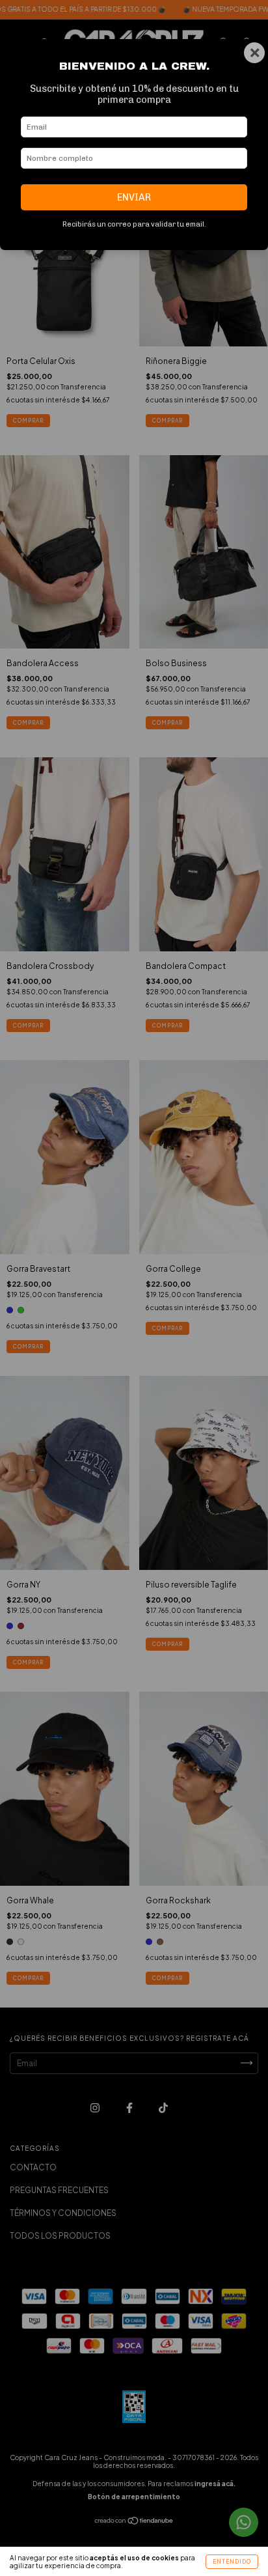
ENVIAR (134, 197)
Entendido (232, 2562)
